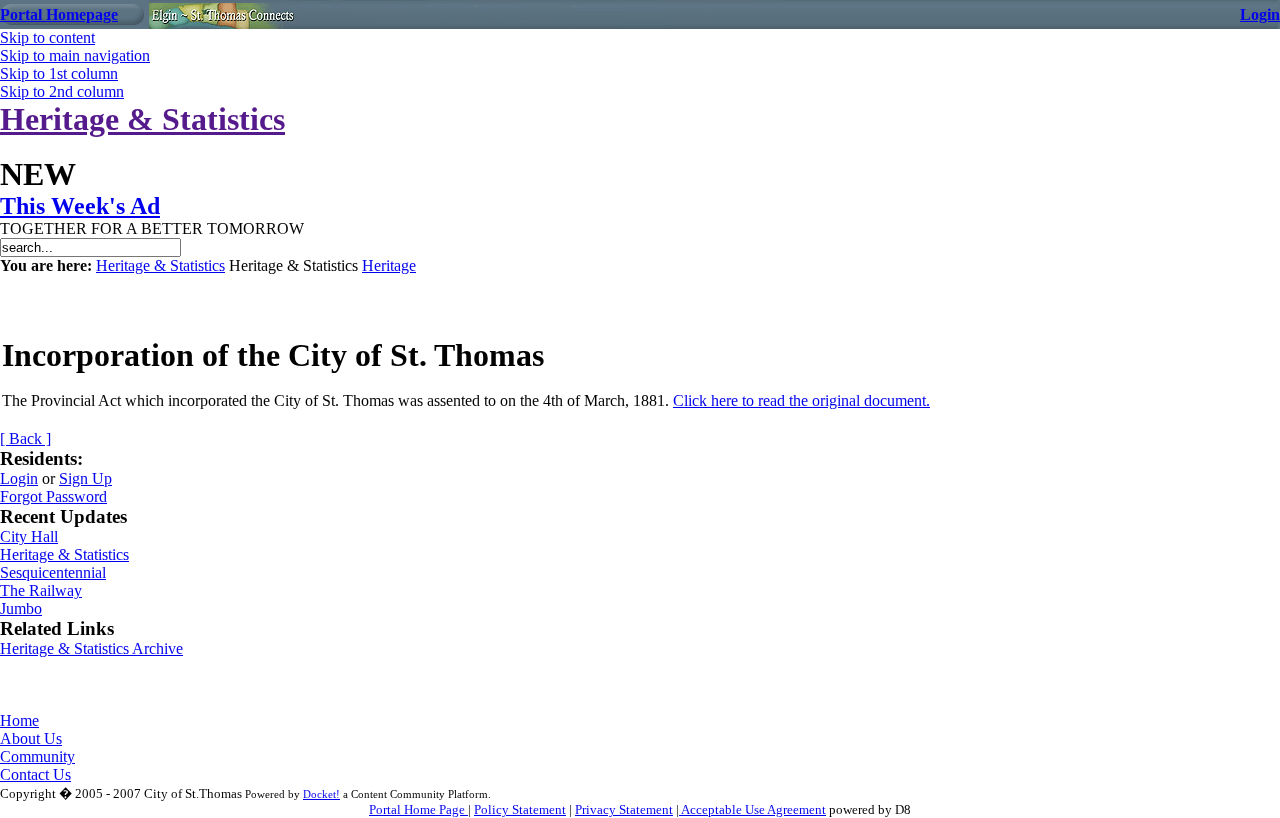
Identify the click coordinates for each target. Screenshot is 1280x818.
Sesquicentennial (53, 572)
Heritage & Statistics (142, 119)
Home (19, 720)
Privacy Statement (624, 809)
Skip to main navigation (75, 55)
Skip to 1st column (59, 73)
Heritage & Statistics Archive (91, 648)
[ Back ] (25, 438)
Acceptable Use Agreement (752, 809)
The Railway (41, 590)
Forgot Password (53, 496)
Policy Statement (520, 809)
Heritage (389, 265)
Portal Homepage (59, 14)
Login (1260, 14)
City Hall (29, 536)
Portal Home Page (418, 809)
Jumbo (21, 608)
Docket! (321, 794)
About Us (31, 738)
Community (37, 756)
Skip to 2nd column (62, 91)
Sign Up (85, 478)
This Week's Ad (80, 206)
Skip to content (47, 37)
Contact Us (35, 774)
